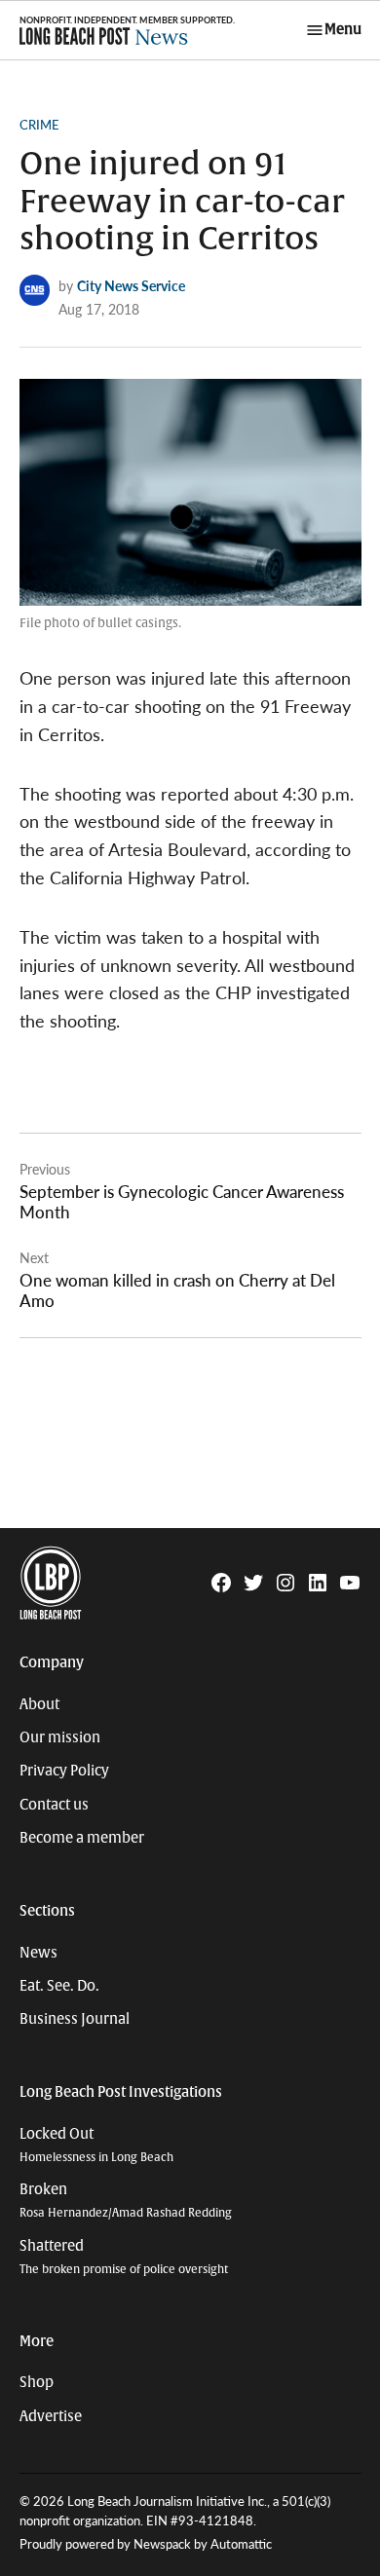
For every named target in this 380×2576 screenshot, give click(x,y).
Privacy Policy (64, 1771)
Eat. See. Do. (59, 1986)
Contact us (54, 1805)
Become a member (82, 1838)
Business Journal (75, 2019)
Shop (37, 2382)
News (38, 1953)
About (39, 1704)
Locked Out (96, 2145)
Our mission (60, 1737)
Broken (126, 2201)
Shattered (124, 2257)
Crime (39, 125)
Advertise (51, 2416)
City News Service (131, 285)
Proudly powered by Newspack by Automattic (146, 2544)
